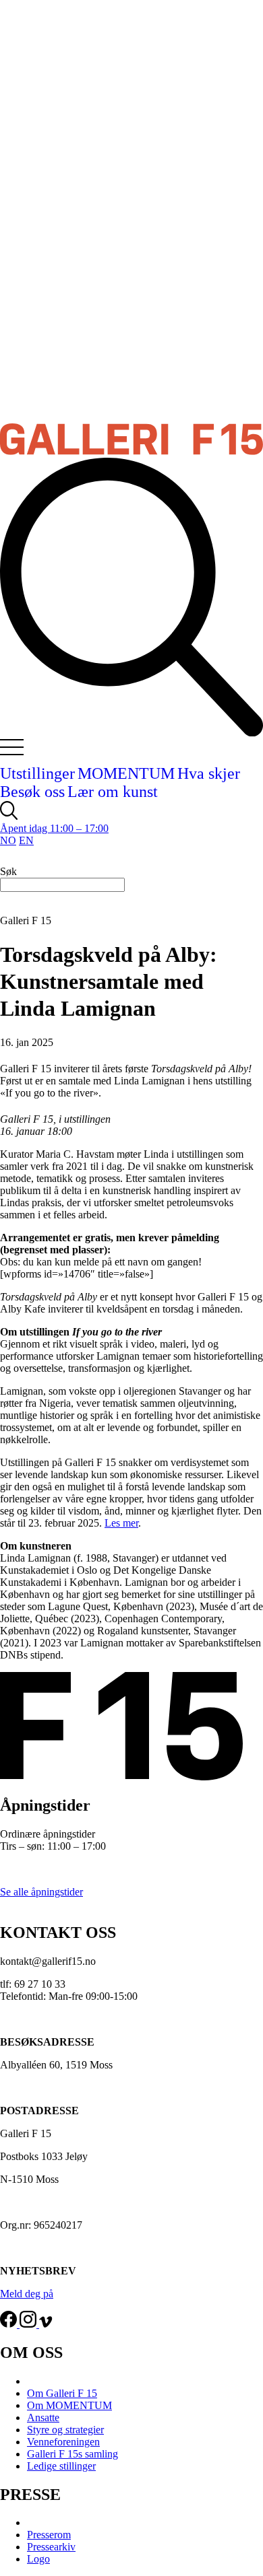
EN (26, 840)
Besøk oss (32, 792)
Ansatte (43, 2417)
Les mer (121, 1523)
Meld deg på (27, 2294)
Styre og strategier (65, 2430)
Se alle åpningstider (41, 1892)
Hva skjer (209, 773)
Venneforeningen (63, 2442)
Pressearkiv (51, 2547)
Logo (38, 2559)
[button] (22, 752)
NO (8, 840)
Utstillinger (37, 773)
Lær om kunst (113, 792)
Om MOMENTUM (69, 2405)
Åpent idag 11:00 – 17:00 (54, 828)
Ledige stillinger (61, 2466)
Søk (8, 871)
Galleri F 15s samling (72, 2454)
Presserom (49, 2535)
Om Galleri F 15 (62, 2393)
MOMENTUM (126, 773)
